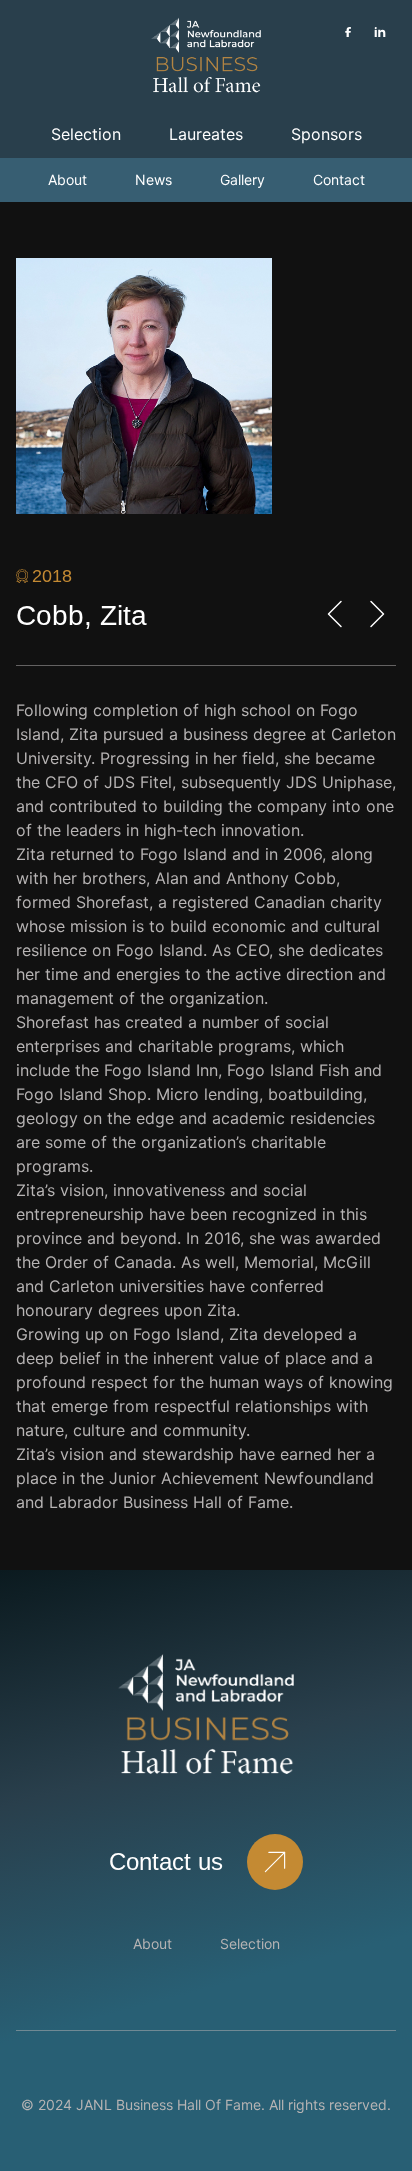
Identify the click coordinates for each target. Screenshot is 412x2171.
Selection (86, 134)
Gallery (242, 179)
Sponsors (326, 134)
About (67, 179)
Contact (339, 179)
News (153, 179)
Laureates (206, 134)
